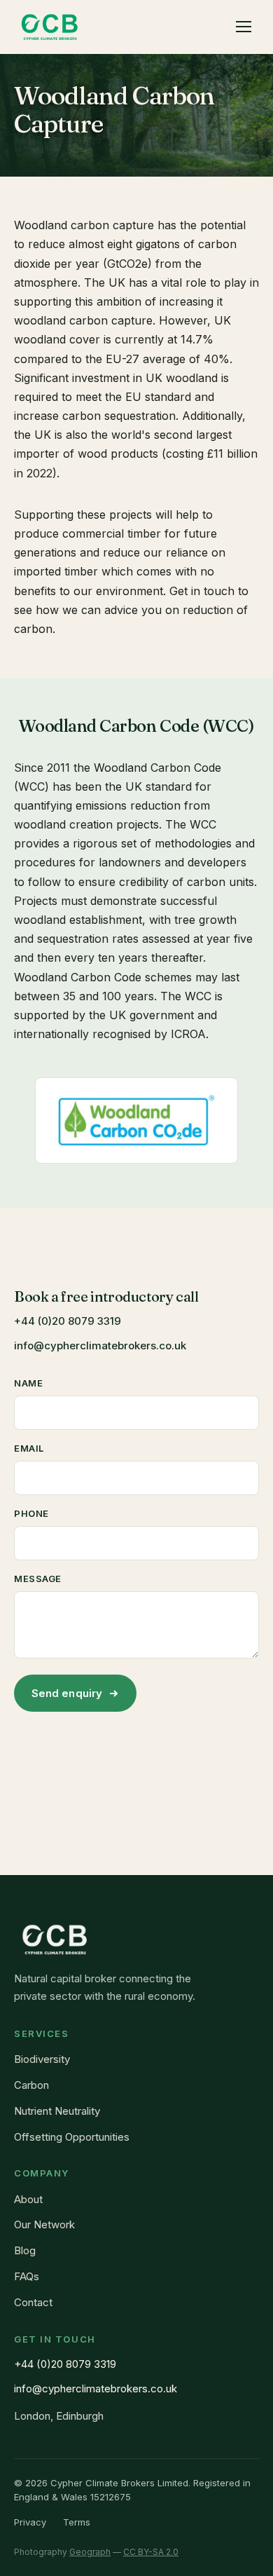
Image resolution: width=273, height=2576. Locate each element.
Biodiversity (42, 2059)
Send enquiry (67, 1693)
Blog (25, 2250)
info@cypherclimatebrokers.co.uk (100, 1345)
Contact (33, 2302)
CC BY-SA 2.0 (151, 2552)
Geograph (90, 2552)
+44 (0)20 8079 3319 (68, 1321)
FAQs (27, 2276)
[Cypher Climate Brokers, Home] (50, 27)
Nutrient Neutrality (57, 2111)
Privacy (30, 2522)
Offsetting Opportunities (72, 2137)
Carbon (31, 2085)
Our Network (44, 2224)
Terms (77, 2522)
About (28, 2199)
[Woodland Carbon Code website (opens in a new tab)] (136, 1120)
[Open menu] (244, 27)
